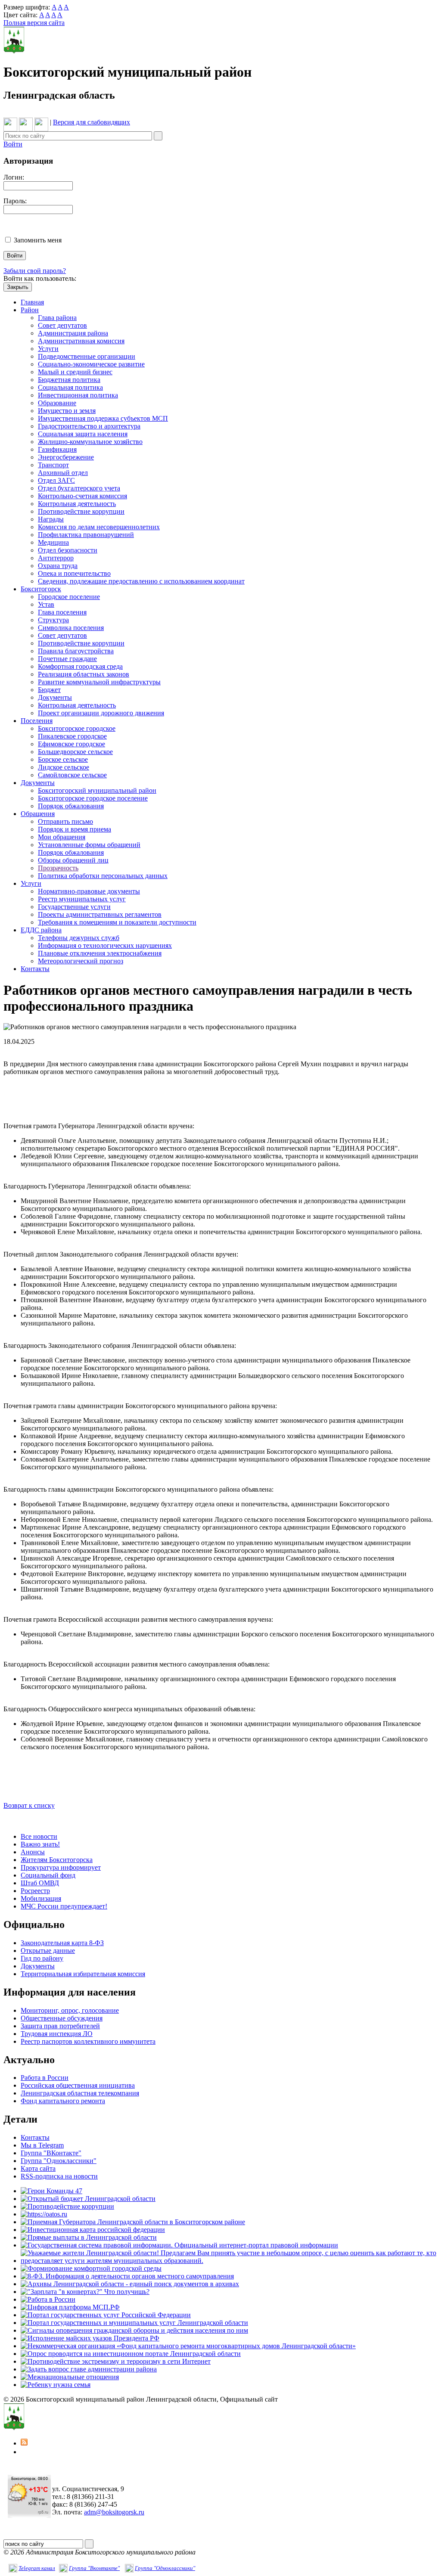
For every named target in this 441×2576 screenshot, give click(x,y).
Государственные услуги (74, 907)
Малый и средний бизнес (75, 372)
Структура (53, 620)
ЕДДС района (41, 930)
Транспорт (53, 465)
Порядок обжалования (71, 806)
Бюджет (49, 690)
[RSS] (24, 2443)
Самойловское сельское (72, 775)
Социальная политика (70, 387)
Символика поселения (71, 628)
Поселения (37, 721)
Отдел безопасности (68, 550)
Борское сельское (63, 759)
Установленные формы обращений (89, 845)
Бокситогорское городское (77, 728)
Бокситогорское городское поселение (93, 798)
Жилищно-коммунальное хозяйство (90, 442)
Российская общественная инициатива (78, 2085)
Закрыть (18, 287)
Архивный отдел (63, 473)
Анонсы (33, 1852)
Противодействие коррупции (81, 511)
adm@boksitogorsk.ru (114, 2512)
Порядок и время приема (75, 829)
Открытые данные (48, 1951)
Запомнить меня (38, 240)
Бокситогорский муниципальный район (97, 790)
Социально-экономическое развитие (91, 364)
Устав (46, 604)
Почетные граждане (67, 659)
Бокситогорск (41, 589)
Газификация (57, 449)
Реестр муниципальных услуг (82, 899)
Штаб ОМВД (40, 1883)
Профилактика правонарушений (86, 535)
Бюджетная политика (69, 380)
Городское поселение (69, 597)
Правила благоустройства (76, 651)
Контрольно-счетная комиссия (82, 496)
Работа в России (45, 2078)
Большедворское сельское (75, 752)
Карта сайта (38, 2168)
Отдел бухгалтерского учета (79, 488)
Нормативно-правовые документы (89, 891)
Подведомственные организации (87, 356)
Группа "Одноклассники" (59, 2161)
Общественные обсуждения (62, 2018)
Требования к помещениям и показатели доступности (117, 922)
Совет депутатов (62, 325)
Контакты (35, 969)
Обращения (38, 814)
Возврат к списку (29, 1805)
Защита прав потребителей (60, 2026)
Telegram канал (37, 2568)
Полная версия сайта (34, 23)
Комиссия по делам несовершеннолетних (99, 527)
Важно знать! (40, 1844)
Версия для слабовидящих (92, 122)
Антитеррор (56, 558)
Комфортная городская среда (80, 666)
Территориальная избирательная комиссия (83, 1974)
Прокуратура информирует (61, 1867)
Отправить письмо (65, 821)
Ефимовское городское (71, 744)
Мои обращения (62, 837)
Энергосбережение (66, 457)
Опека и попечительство (74, 573)
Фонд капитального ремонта (63, 2101)
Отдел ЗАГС (56, 480)
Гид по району (42, 1958)
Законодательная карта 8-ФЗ (62, 1943)
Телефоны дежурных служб (79, 938)
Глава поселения (62, 612)
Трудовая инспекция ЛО (57, 2034)
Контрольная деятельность (77, 504)
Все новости (39, 1836)
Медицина (53, 542)
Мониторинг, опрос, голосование (70, 2010)
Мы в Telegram (42, 2145)
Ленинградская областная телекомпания (80, 2093)
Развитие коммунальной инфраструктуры (99, 682)
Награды (51, 519)
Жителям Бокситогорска (57, 1860)
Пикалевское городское (72, 736)
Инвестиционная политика (78, 395)
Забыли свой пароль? (35, 271)
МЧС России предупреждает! (64, 1906)
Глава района (57, 318)
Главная (32, 302)
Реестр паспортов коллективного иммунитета (88, 2041)
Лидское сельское (64, 767)
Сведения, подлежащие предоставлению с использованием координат (141, 581)
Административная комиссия (81, 341)
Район (30, 310)
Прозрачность (58, 868)
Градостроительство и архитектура (89, 426)
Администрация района (73, 333)
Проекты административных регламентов (100, 914)
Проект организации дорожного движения (101, 713)
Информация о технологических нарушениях (105, 945)
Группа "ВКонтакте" (51, 2153)
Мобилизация (41, 1898)
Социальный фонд (48, 1875)
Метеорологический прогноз (81, 961)
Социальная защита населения (83, 434)
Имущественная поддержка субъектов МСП (103, 418)
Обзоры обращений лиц (73, 860)
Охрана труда (58, 566)
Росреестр (35, 1891)
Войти (13, 144)
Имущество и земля (67, 411)
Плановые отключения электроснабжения (100, 953)
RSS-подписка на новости (59, 2176)
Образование (57, 403)
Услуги (48, 349)
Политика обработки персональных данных (103, 876)
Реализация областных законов (84, 674)
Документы (55, 697)
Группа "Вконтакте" (94, 2568)
